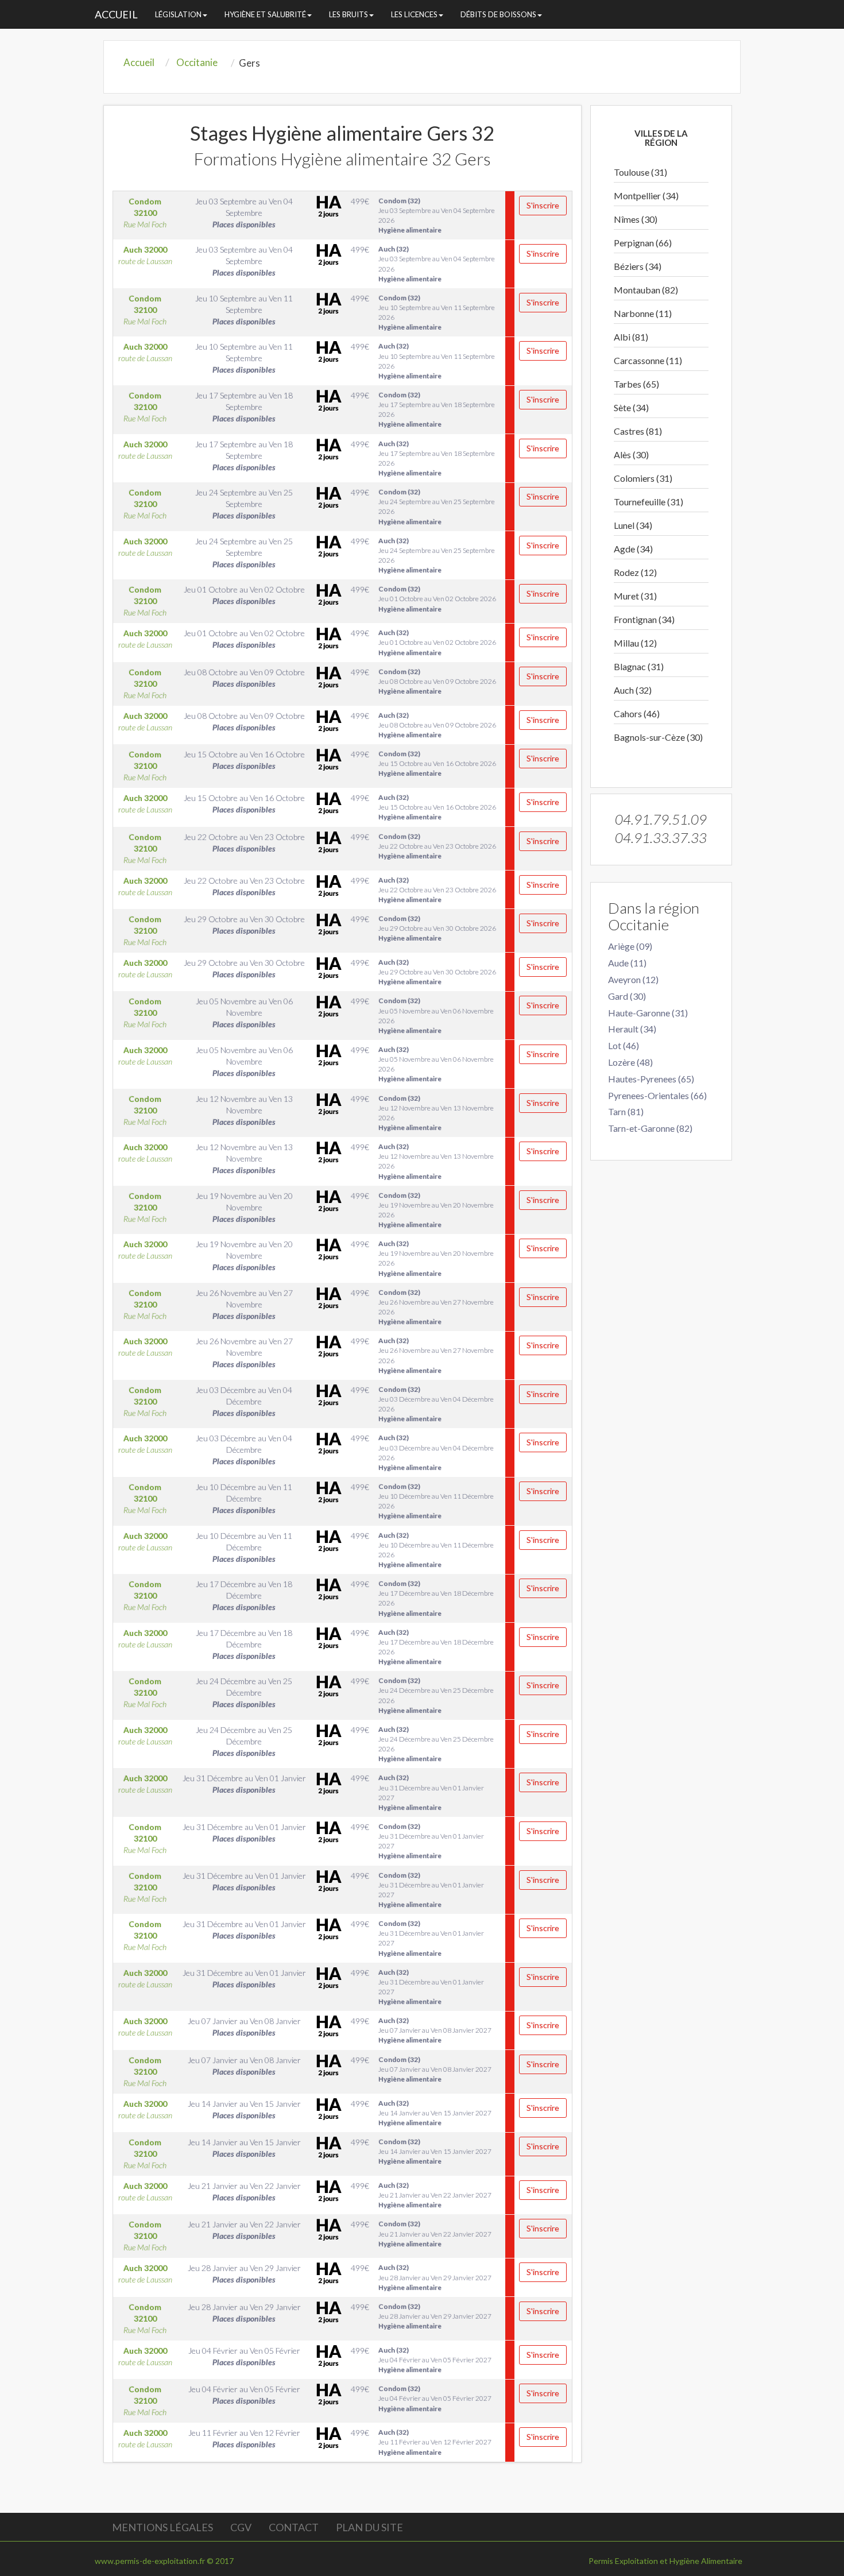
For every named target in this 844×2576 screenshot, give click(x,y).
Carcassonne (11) (648, 360)
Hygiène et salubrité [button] (265, 14)
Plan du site (369, 2527)
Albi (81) (631, 337)
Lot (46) (624, 1045)
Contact (294, 2527)
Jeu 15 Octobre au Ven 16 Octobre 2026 (437, 763)
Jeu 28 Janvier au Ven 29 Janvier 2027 (435, 2277)
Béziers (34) (638, 266)
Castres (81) (638, 431)
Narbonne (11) (643, 313)
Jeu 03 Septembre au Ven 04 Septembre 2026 (437, 215)
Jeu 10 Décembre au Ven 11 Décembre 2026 (436, 1501)
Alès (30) (631, 455)
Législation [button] (178, 14)
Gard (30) (627, 996)
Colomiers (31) (643, 478)
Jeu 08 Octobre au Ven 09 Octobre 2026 (437, 681)
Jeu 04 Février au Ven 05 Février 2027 (435, 2360)
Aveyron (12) (633, 979)
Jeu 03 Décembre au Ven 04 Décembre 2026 (436, 1404)
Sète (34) (631, 407)
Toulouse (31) (640, 172)
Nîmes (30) (636, 219)
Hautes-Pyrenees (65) (651, 1079)
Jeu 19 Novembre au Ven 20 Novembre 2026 (436, 1210)
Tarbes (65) (636, 384)
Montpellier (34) (646, 196)
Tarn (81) (626, 1111)
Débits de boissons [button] (498, 14)
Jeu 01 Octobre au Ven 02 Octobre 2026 (437, 599)
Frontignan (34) (644, 619)
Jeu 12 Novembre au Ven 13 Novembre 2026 (436, 1113)
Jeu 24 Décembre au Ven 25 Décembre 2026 (436, 1695)
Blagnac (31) (639, 666)
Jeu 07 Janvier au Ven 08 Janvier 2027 (435, 2030)
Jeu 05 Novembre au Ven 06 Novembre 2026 (436, 1015)
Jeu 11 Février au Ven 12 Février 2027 (435, 2442)
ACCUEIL (116, 14)
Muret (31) (635, 596)
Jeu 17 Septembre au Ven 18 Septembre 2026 (437, 409)
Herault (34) (632, 1029)
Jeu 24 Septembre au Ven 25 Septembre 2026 (437, 506)
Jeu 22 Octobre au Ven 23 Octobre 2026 (437, 846)
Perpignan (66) (643, 243)
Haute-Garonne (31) (648, 1013)
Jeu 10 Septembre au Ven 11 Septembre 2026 (437, 312)
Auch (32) (633, 690)
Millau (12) (635, 643)
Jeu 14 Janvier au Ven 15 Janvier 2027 (435, 2113)
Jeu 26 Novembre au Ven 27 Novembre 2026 (436, 1307)
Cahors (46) (637, 713)
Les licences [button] (414, 14)
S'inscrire (543, 205)
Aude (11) (627, 963)
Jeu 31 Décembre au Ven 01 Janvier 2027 (431, 1792)
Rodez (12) (635, 572)
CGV (241, 2527)
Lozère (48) (630, 1062)
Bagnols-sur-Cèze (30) (658, 737)
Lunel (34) (633, 525)
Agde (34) (633, 549)
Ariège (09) (630, 946)
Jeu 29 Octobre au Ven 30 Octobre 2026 (437, 928)
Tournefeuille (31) (649, 502)
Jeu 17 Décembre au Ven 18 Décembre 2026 (436, 1598)
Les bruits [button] (349, 14)
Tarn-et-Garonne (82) (650, 1128)
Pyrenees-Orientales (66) (657, 1095)
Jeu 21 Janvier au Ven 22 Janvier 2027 (435, 2195)
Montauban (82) (646, 290)
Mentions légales (162, 2527)
